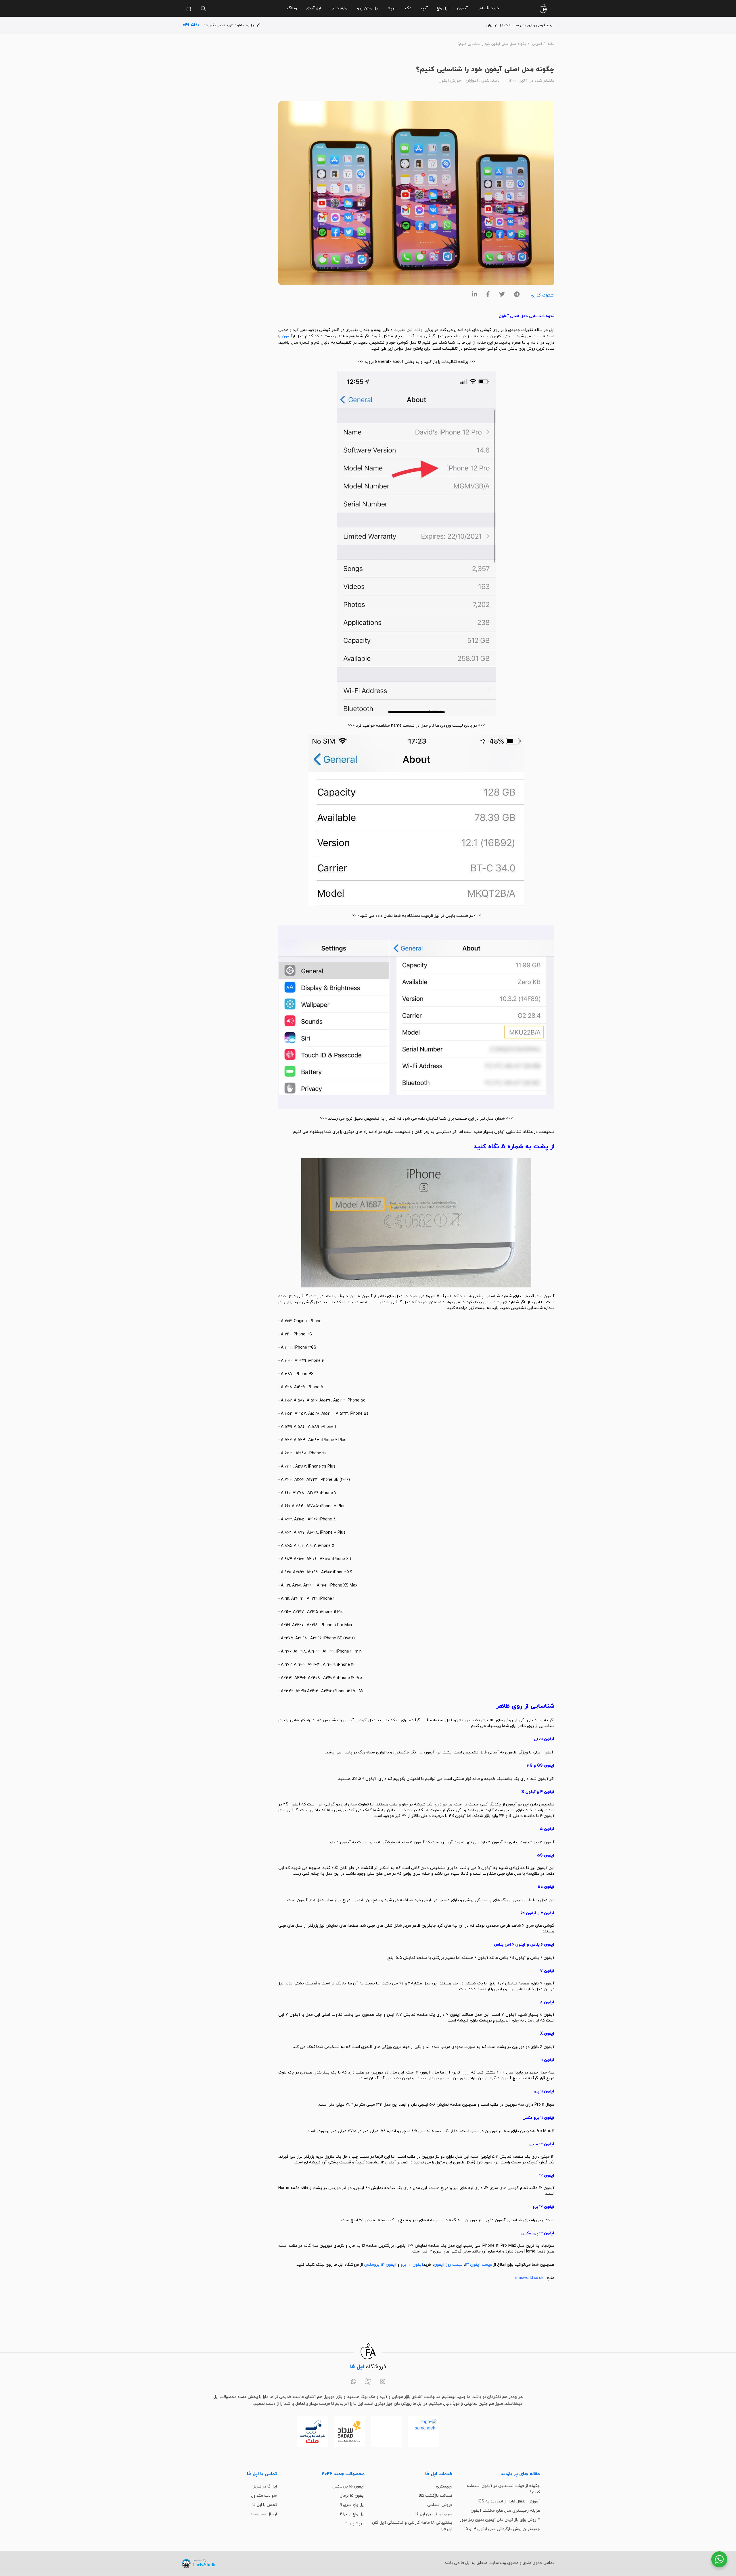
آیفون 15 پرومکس (348, 2487)
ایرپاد (392, 8)
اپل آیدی (313, 8)
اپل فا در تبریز (265, 2487)
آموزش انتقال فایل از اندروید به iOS (509, 2501)
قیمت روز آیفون (448, 2265)
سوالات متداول (264, 2496)
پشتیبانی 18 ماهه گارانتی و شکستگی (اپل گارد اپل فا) (412, 2526)
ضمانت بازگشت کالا (435, 2496)
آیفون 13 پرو (412, 2265)
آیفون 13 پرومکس (380, 2265)
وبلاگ (292, 8)
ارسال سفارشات (263, 2514)
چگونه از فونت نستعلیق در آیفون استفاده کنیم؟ (503, 2489)
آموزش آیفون (451, 81)
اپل (552, 330)
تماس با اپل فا (265, 2505)
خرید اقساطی (488, 8)
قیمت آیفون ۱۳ (479, 2265)
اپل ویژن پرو (368, 8)
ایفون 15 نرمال (352, 2496)
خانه (551, 44)
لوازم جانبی (339, 8)
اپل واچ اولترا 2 (352, 2514)
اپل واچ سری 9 (352, 2505)
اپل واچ (442, 8)
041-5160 (191, 25)
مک (408, 8)
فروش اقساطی (440, 2505)
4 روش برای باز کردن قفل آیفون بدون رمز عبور (500, 2520)
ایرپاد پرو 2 (355, 2523)
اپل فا (466, 343)
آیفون (462, 8)
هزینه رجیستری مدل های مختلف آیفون (505, 2511)
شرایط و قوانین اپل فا (434, 2514)
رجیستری (444, 2487)
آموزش (537, 44)
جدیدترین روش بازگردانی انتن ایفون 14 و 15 (502, 2529)
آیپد (424, 8)
